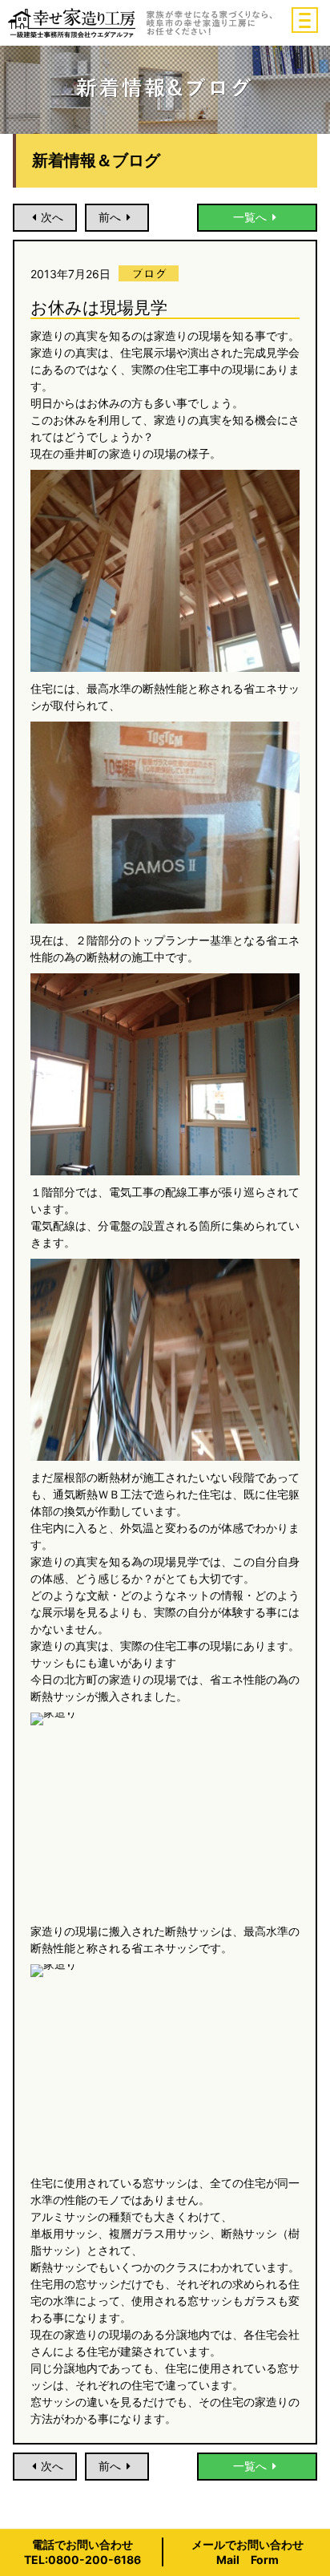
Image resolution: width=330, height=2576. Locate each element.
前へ (110, 217)
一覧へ (250, 217)
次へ (52, 217)
